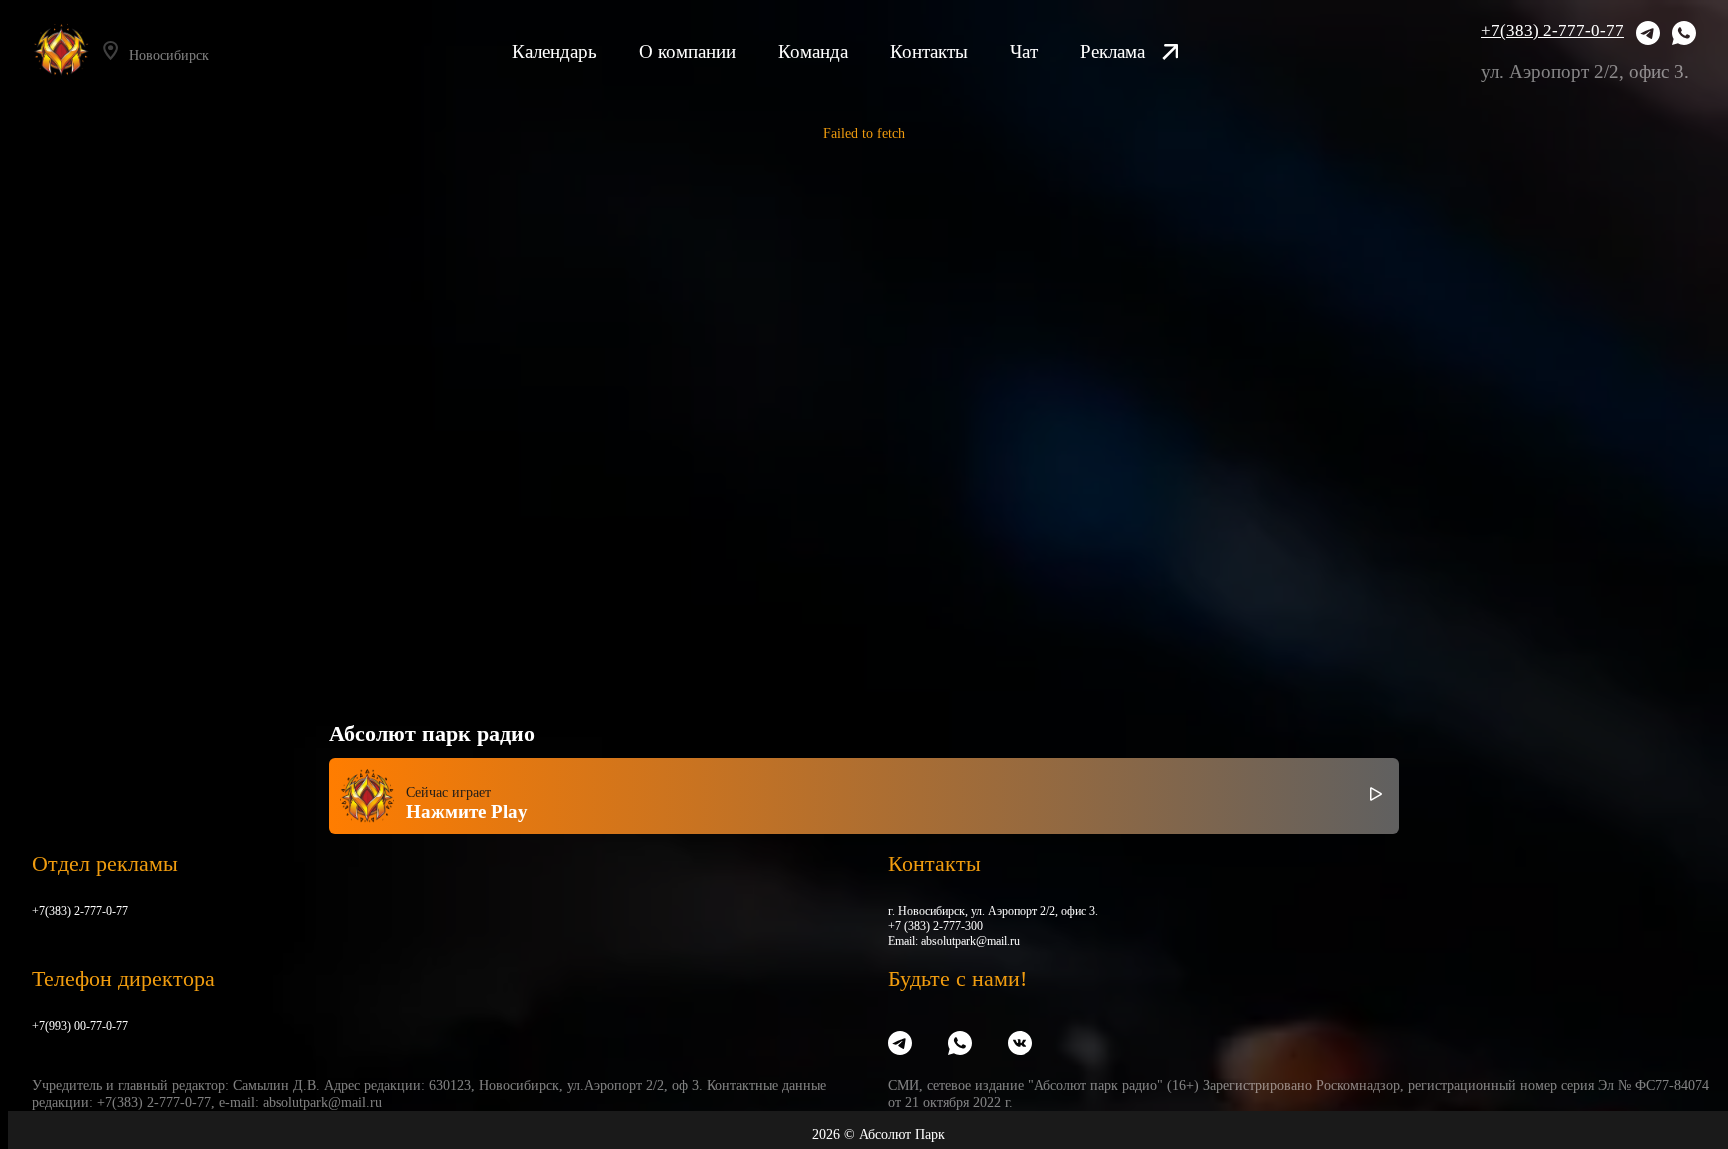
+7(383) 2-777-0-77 (1552, 30)
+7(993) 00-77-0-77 (80, 1026)
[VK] (1020, 1045)
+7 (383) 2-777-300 (935, 926)
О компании (687, 51)
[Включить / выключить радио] (1376, 796)
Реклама (1112, 51)
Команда (813, 51)
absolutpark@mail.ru (970, 941)
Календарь (554, 51)
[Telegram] (1648, 35)
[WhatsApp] (1684, 35)
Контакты (929, 51)
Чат (1024, 51)
